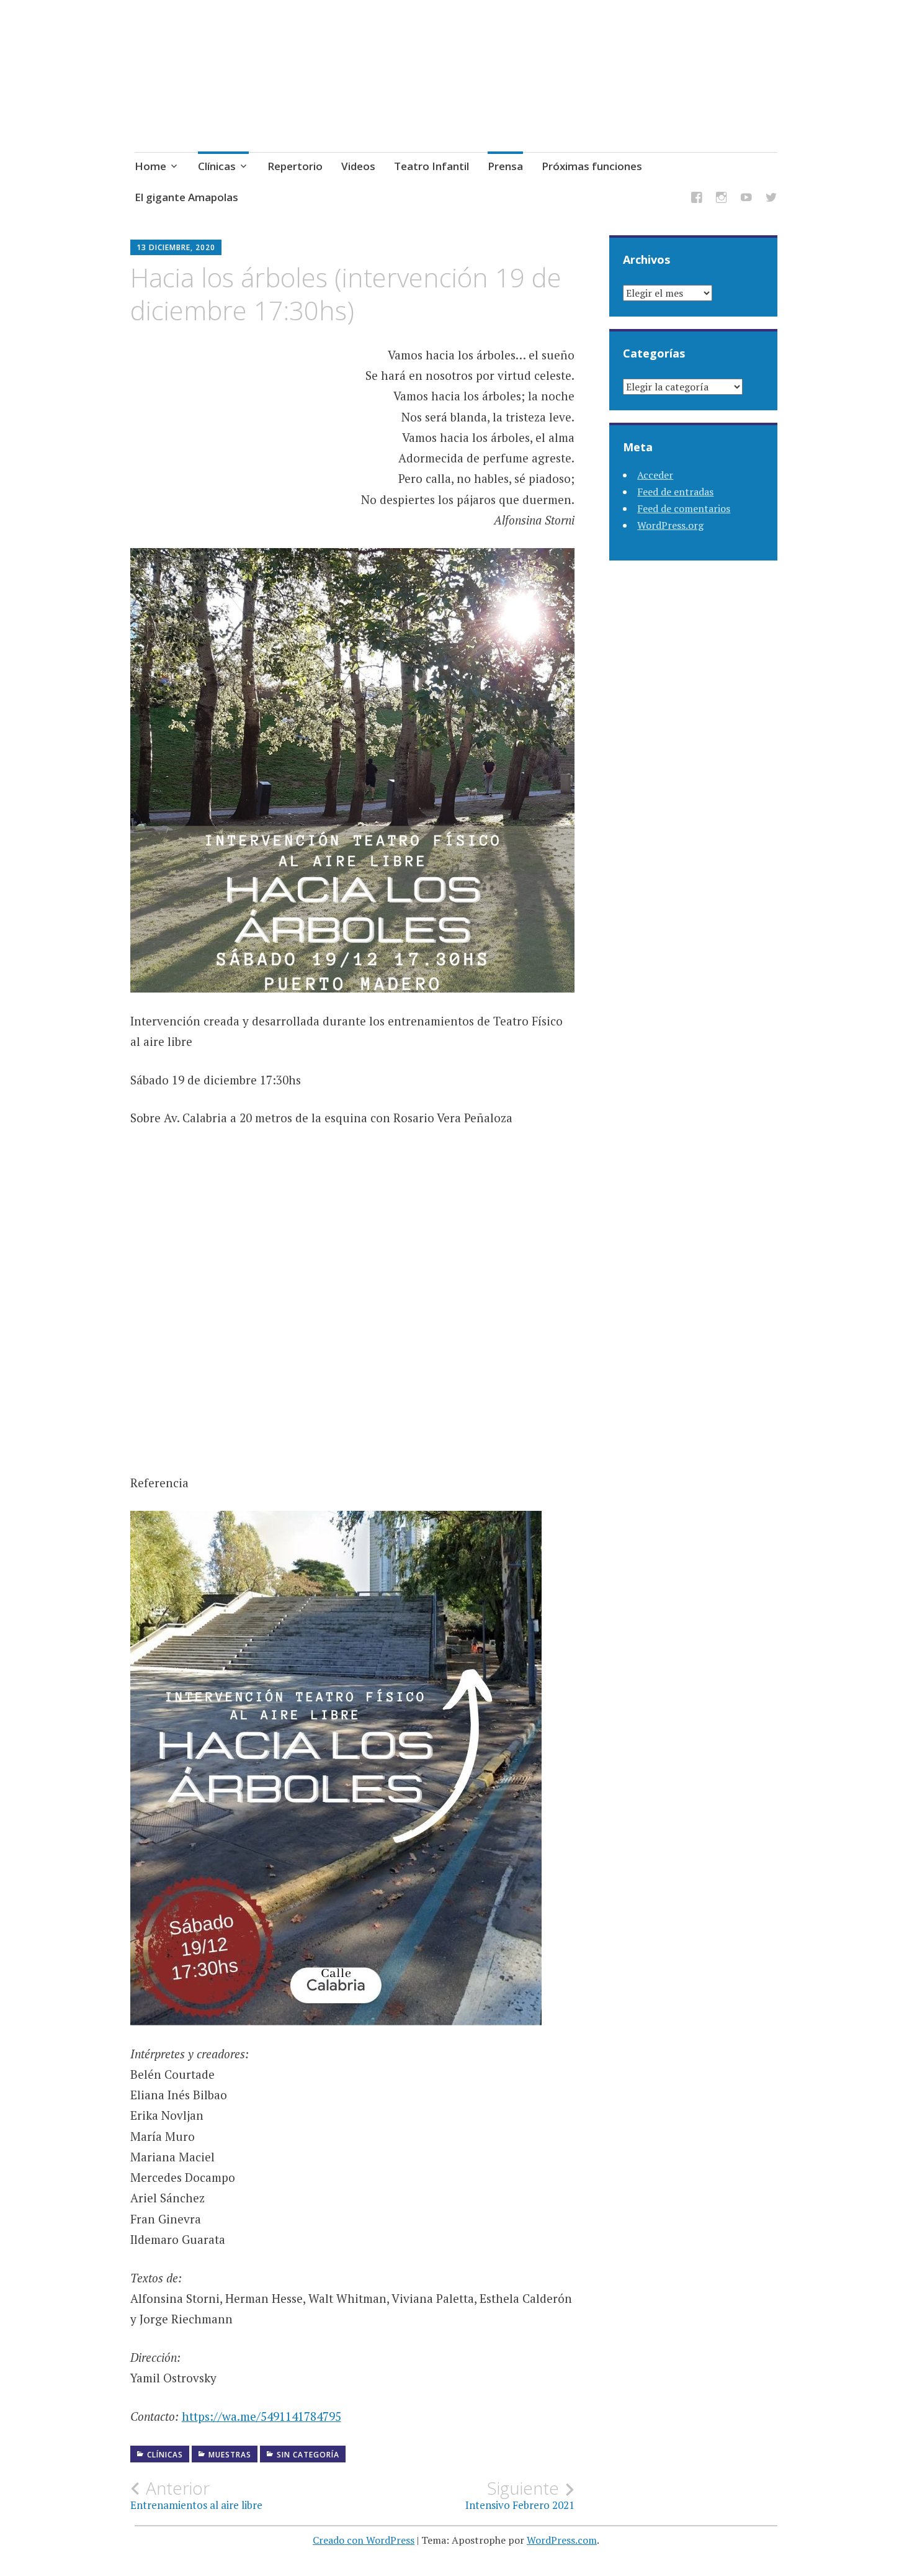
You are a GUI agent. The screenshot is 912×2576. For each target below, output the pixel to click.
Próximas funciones (592, 166)
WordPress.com (562, 2540)
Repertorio (295, 166)
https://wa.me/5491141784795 (262, 2416)
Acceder (655, 475)
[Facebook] (697, 200)
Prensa (505, 166)
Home (150, 166)
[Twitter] (771, 200)
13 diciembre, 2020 (176, 247)
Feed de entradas (675, 492)
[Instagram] (722, 200)
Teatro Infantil (431, 166)
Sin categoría (308, 2455)
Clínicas (217, 166)
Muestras (230, 2455)
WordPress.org (670, 525)
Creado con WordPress (364, 2540)
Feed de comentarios (684, 508)
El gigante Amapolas (186, 197)
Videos (358, 166)
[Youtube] (746, 200)
